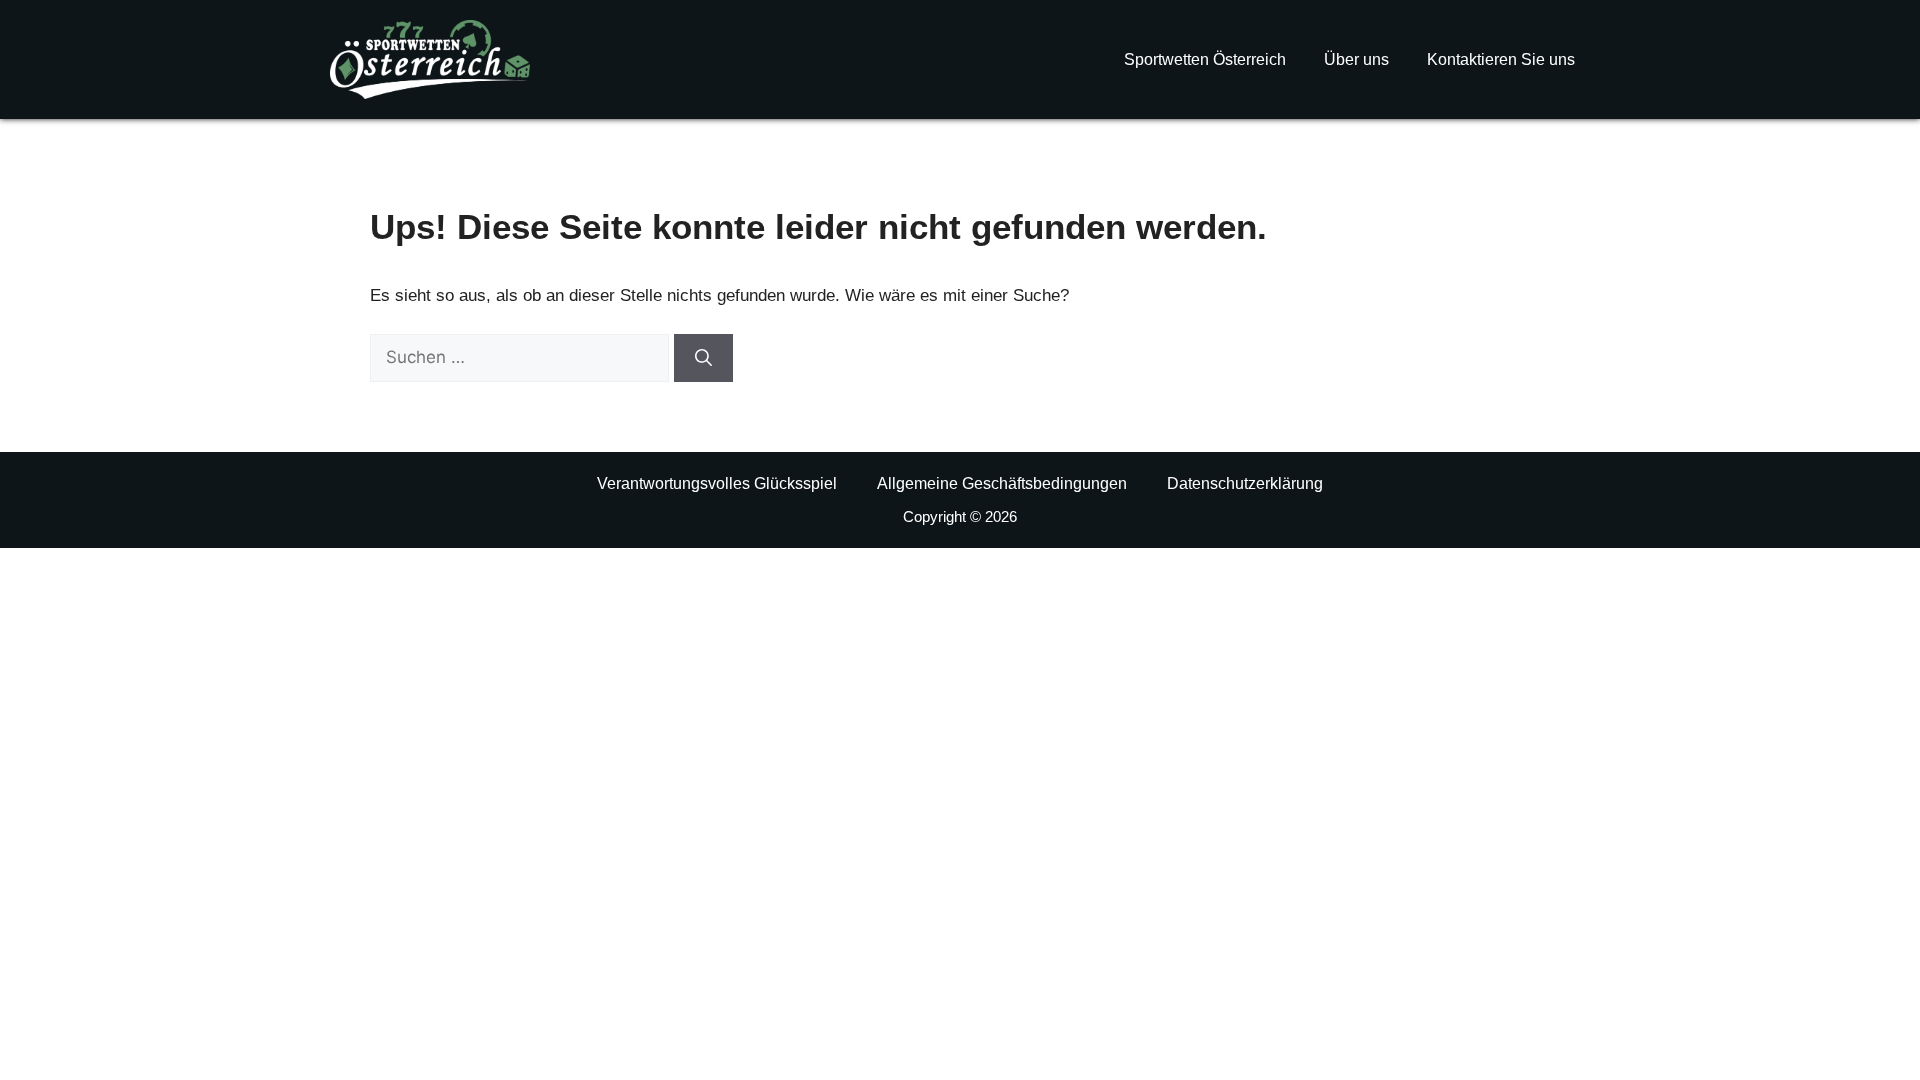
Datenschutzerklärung (1245, 483)
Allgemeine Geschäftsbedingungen (1002, 483)
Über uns (1356, 59)
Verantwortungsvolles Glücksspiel (717, 483)
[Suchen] (703, 358)
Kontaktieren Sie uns (1501, 59)
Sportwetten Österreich (1205, 59)
